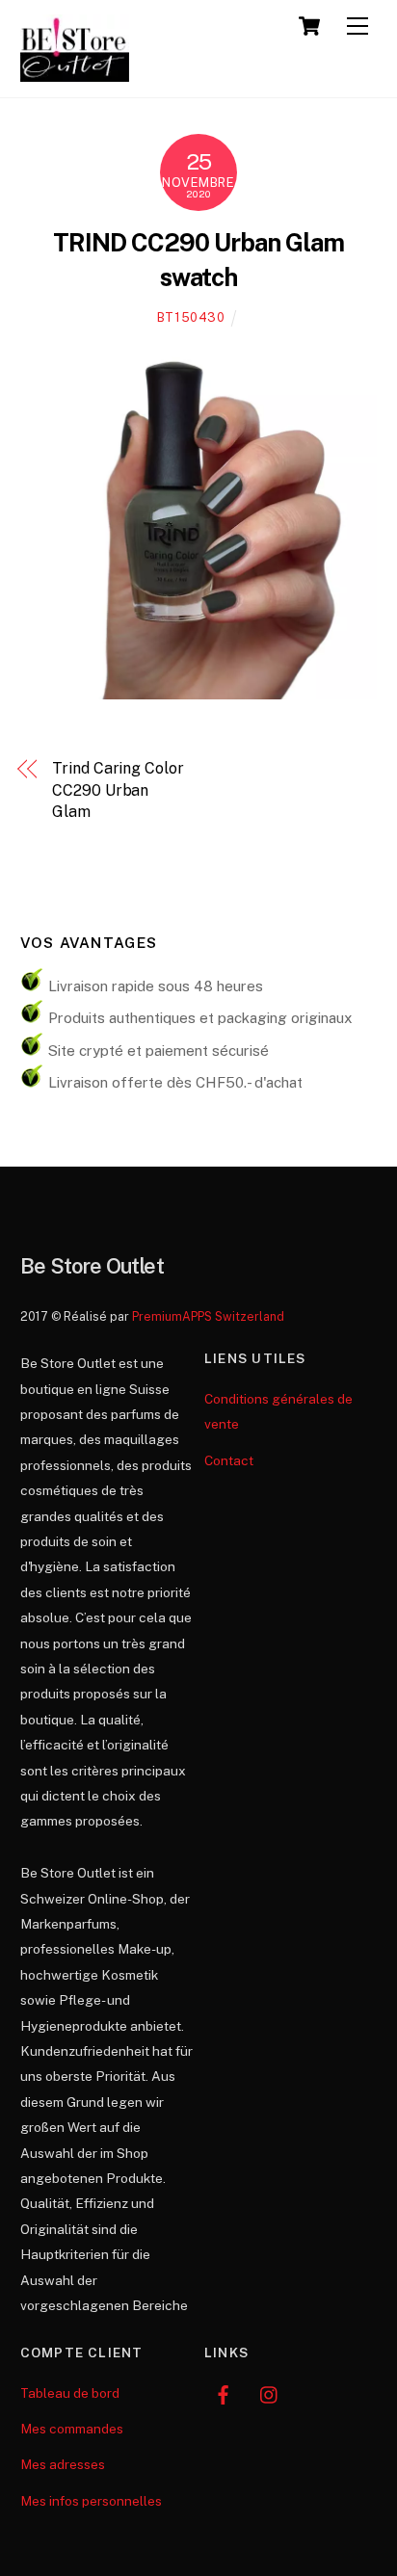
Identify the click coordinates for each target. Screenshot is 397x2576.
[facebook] (224, 2393)
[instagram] (270, 2393)
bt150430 (191, 317)
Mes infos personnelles (91, 2501)
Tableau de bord (70, 2393)
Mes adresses (63, 2464)
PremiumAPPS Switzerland (208, 1316)
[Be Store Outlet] (75, 73)
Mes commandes (72, 2429)
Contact (229, 1460)
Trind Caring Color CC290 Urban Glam (118, 790)
